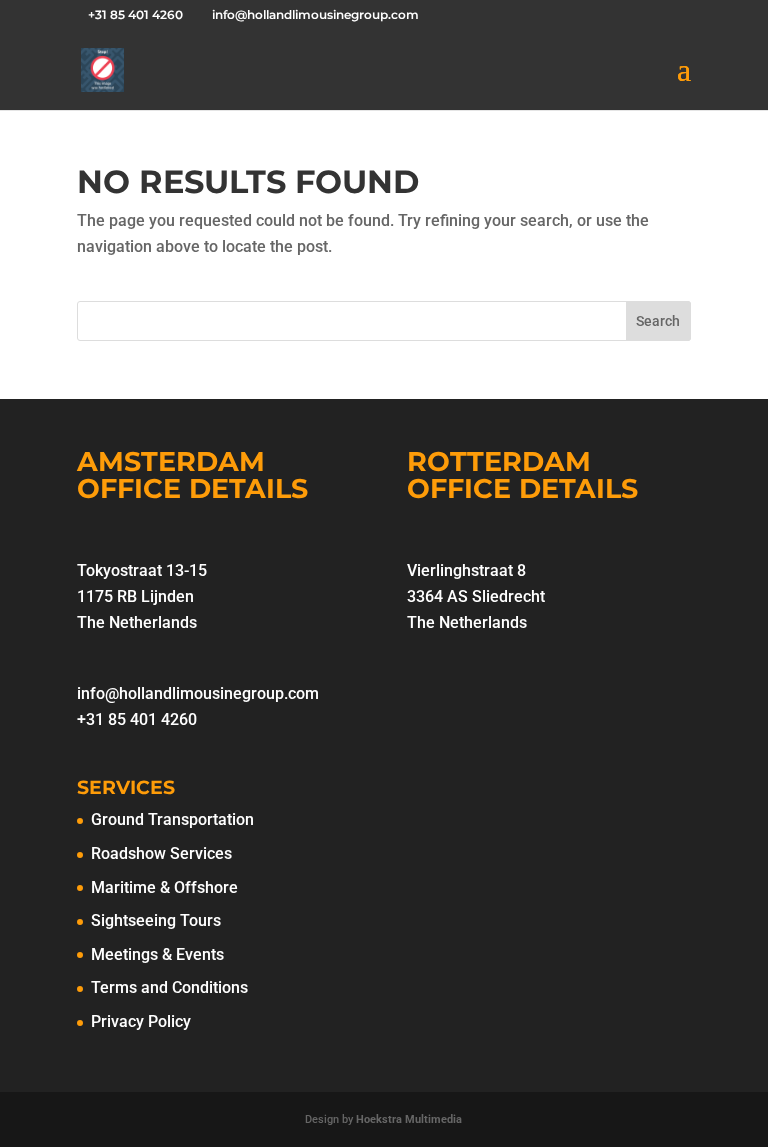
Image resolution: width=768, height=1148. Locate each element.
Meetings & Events (157, 954)
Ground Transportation (172, 819)
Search (658, 321)
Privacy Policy (141, 1021)
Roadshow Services (161, 853)
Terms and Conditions (169, 987)
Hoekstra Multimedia (409, 1119)
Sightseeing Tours (156, 920)
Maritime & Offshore (164, 887)
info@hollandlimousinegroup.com (198, 693)
